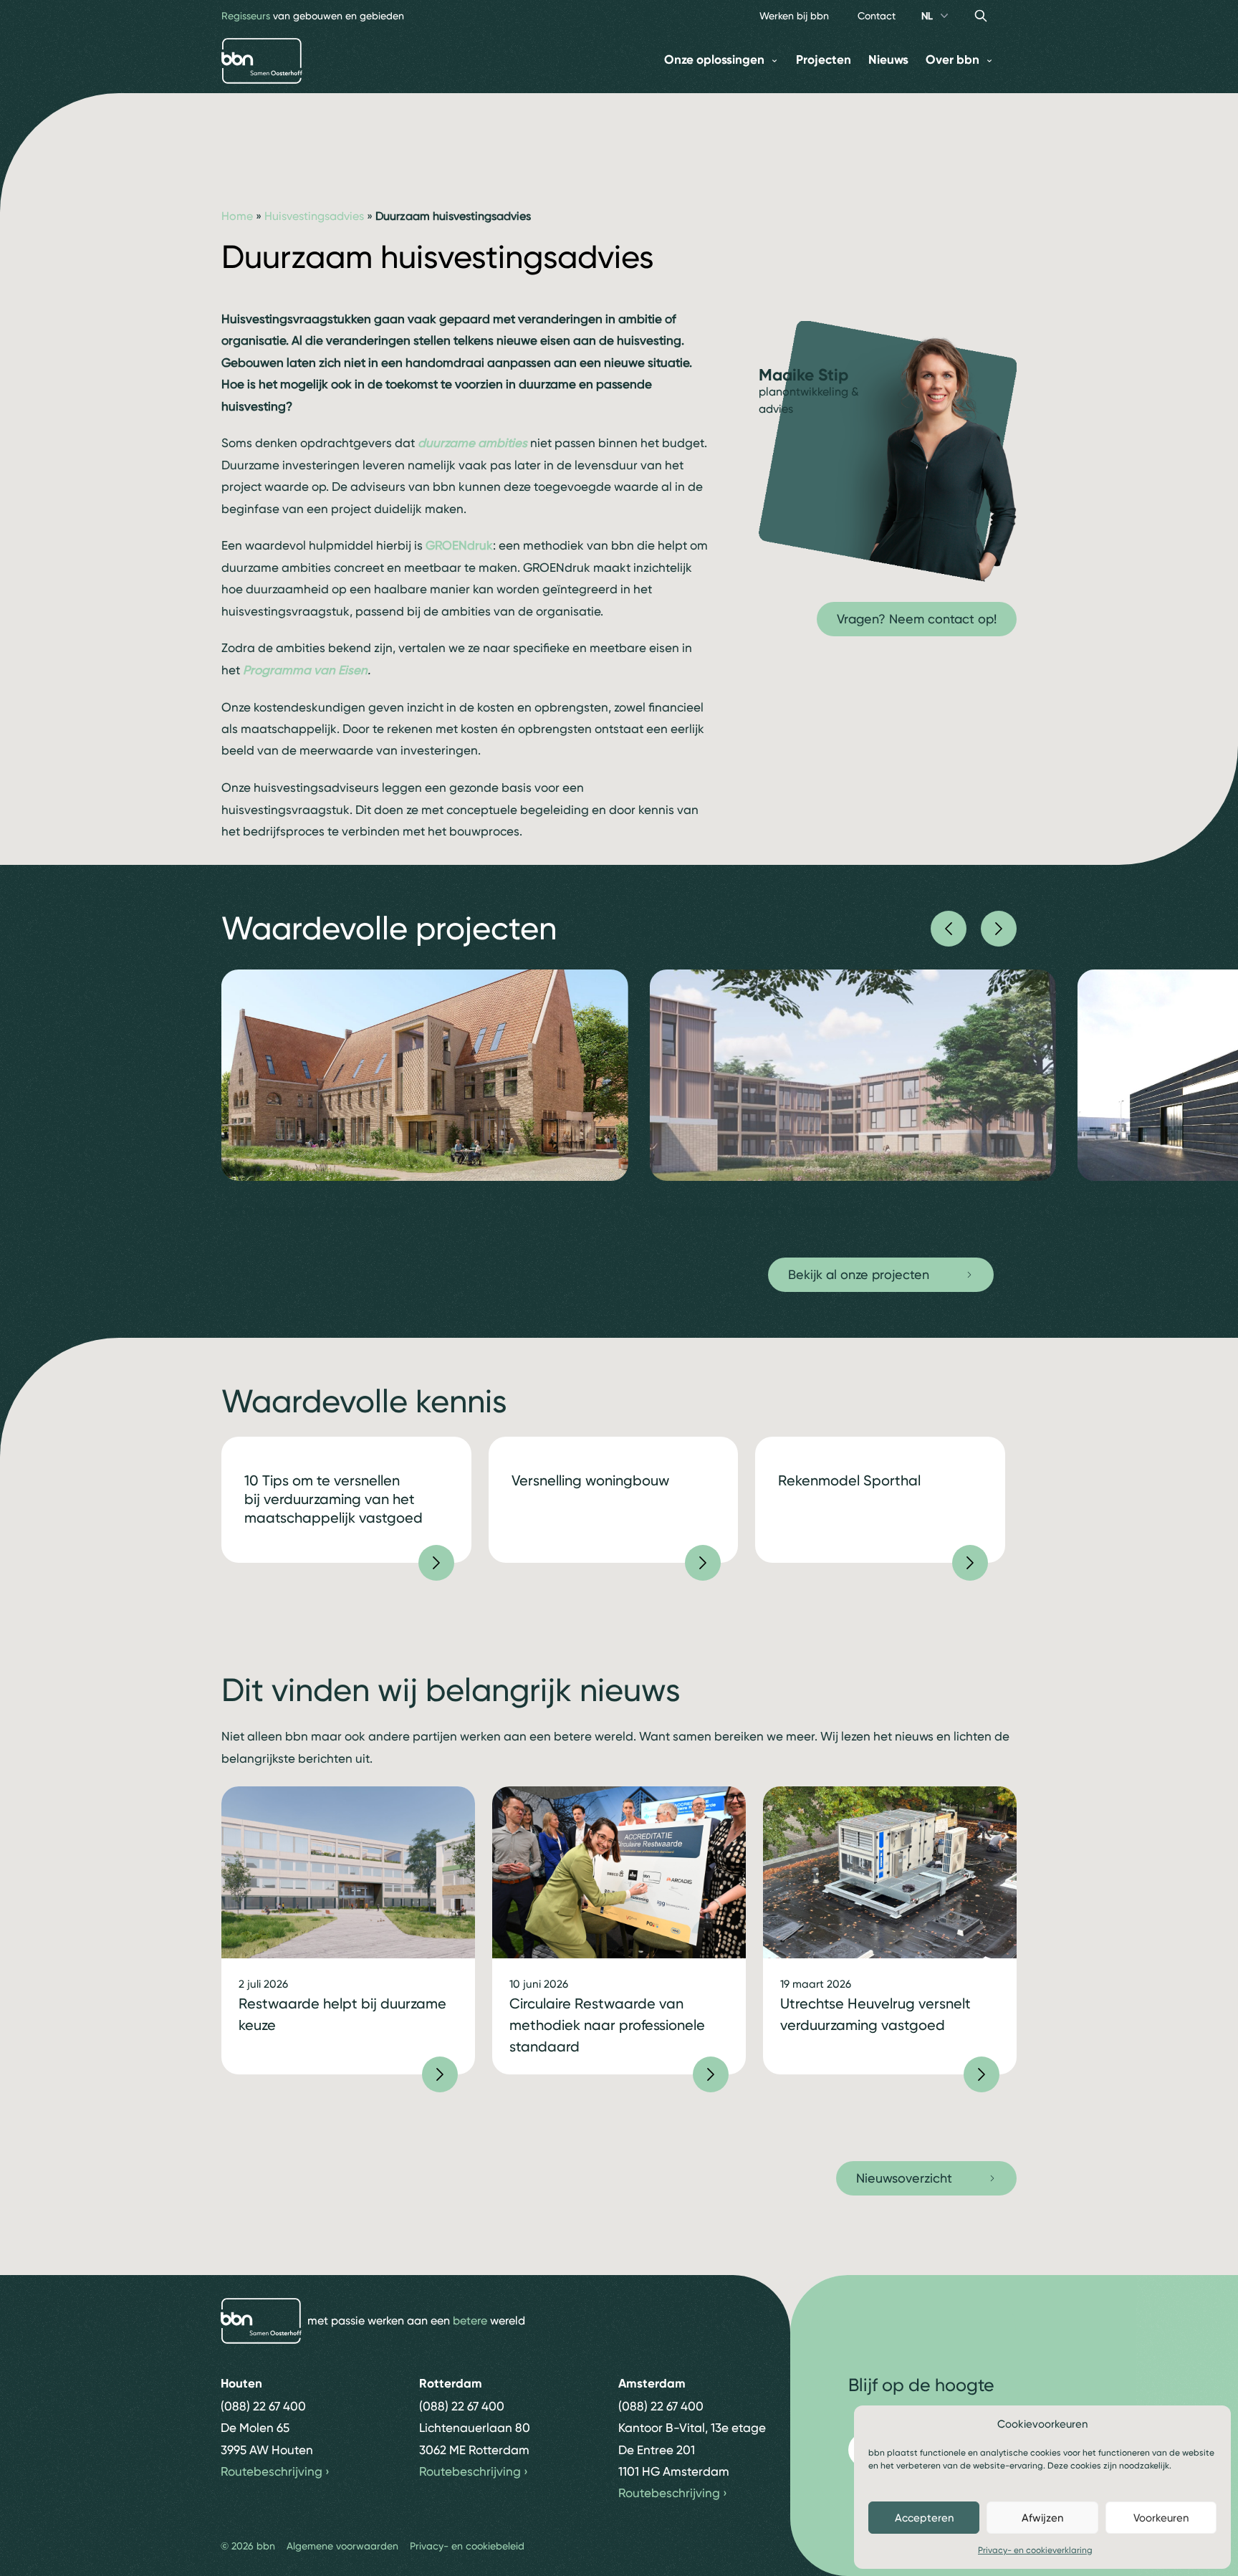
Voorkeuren (1161, 2518)
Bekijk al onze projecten (859, 1274)
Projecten (824, 60)
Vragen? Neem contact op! (917, 619)
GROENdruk (459, 545)
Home (237, 216)
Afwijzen (1042, 2518)
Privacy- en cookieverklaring (1035, 2550)
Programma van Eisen (305, 670)
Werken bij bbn (794, 16)
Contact (877, 16)
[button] (949, 929)
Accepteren (924, 2518)
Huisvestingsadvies (314, 216)
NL (927, 16)
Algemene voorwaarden (342, 2546)
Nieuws (888, 60)
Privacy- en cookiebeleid (467, 2546)
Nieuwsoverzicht (904, 2178)
